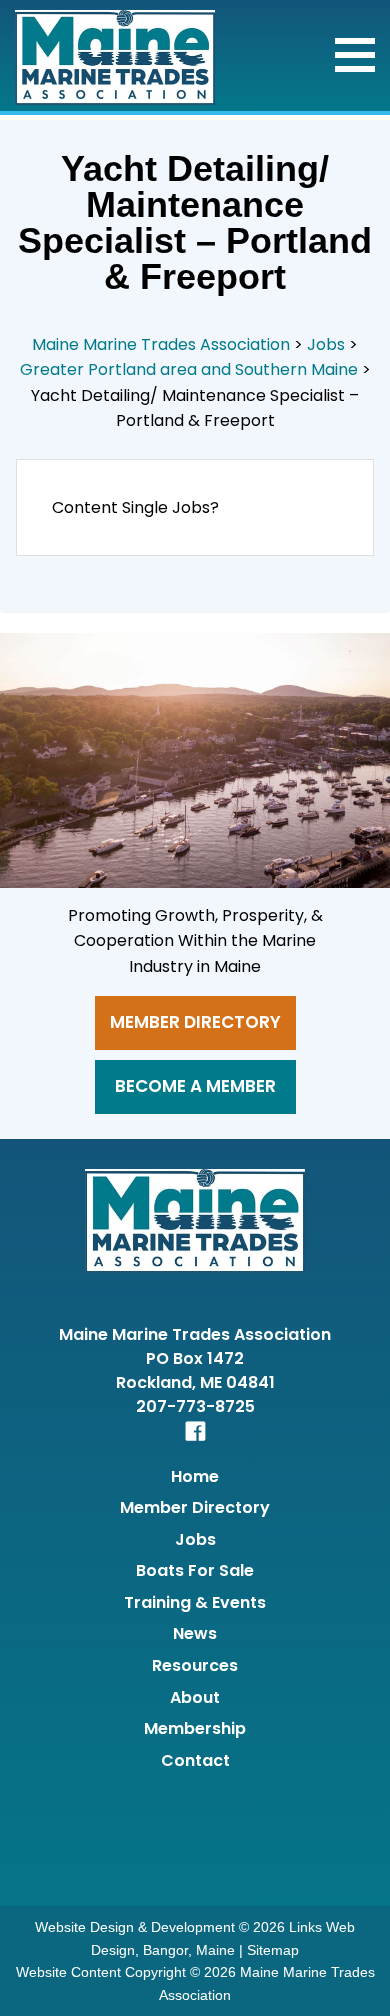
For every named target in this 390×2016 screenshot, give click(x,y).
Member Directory (195, 1022)
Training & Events (195, 1602)
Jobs (195, 1539)
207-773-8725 (195, 1406)
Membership (195, 1728)
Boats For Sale (195, 1570)
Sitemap (273, 1950)
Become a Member (195, 1086)
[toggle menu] (355, 55)
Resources (195, 1665)
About (195, 1697)
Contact (195, 1760)
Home (195, 1476)
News (195, 1633)
